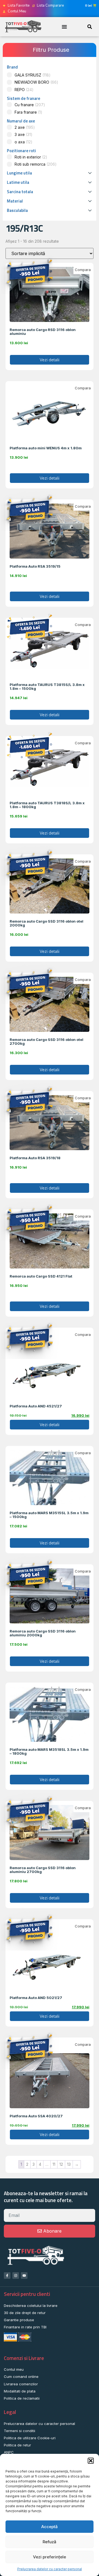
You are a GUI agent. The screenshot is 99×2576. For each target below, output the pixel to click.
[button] (91, 2461)
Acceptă (50, 2527)
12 (61, 2164)
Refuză (50, 2542)
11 (54, 2164)
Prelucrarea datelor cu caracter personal (50, 2569)
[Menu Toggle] (64, 27)
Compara (83, 270)
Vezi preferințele (50, 2557)
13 (69, 2164)
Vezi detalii (50, 360)
